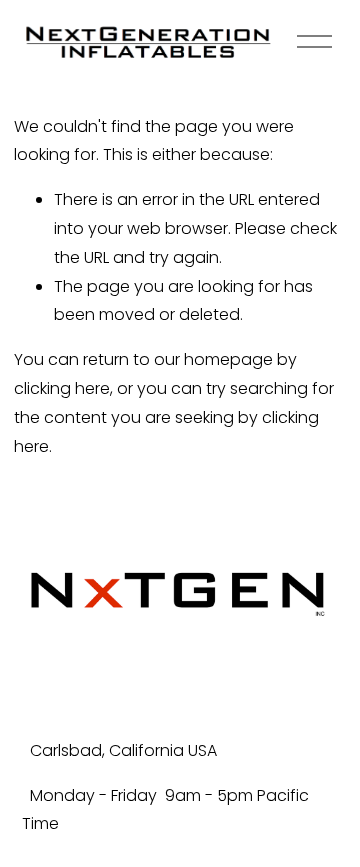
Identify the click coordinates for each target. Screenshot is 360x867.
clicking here (62, 388)
